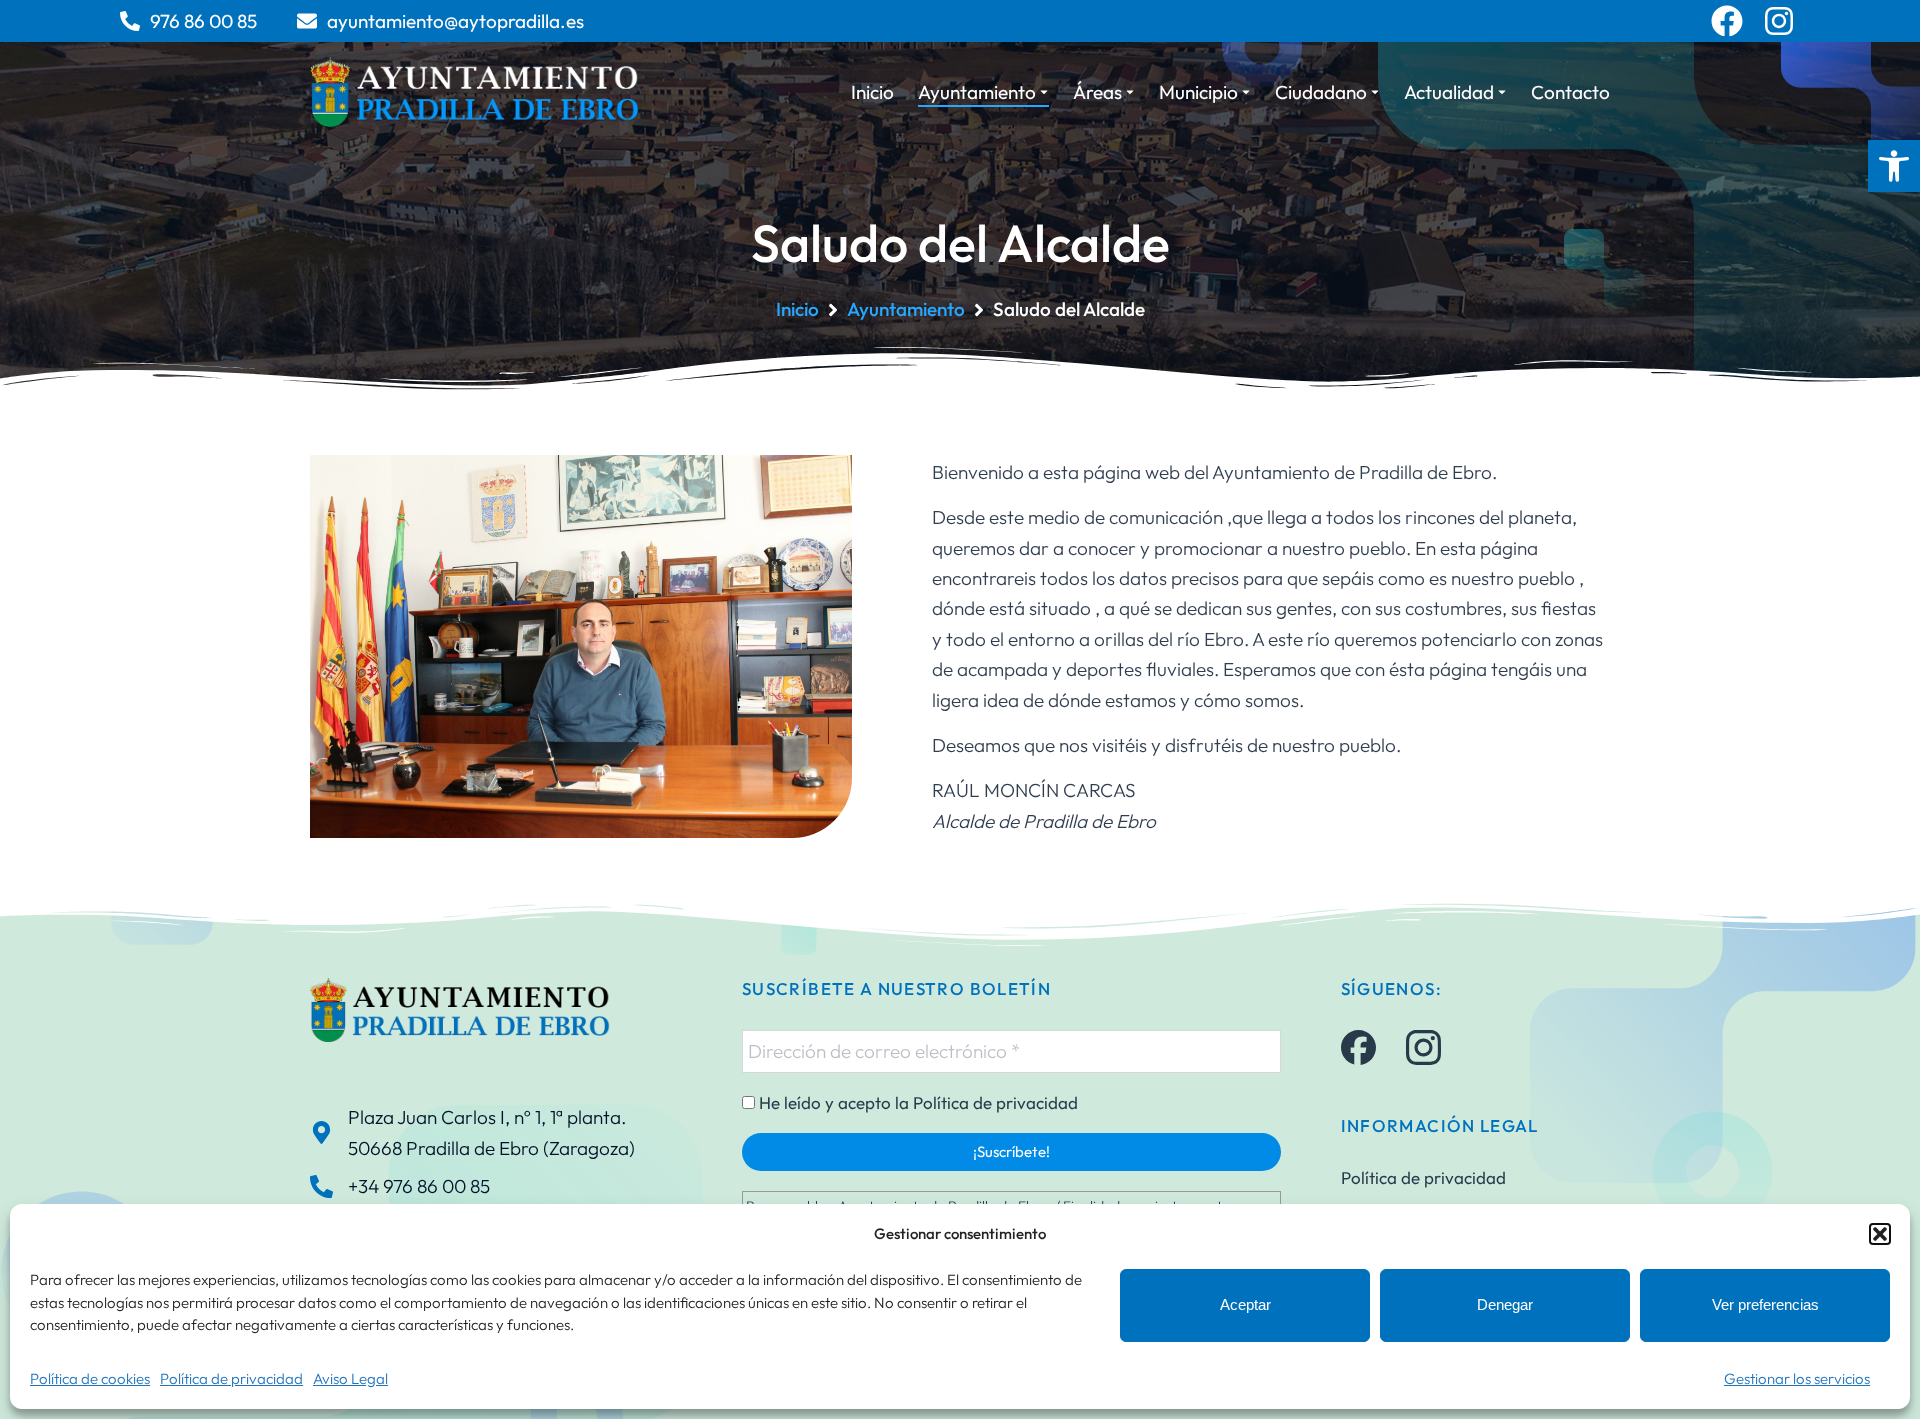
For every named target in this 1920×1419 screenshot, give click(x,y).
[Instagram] (1779, 21)
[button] (1894, 166)
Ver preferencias (1765, 1304)
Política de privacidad (231, 1378)
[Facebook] (1727, 21)
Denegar (1505, 1304)
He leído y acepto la (916, 1103)
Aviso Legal (350, 1378)
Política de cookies (90, 1378)
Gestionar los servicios (1797, 1378)
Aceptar (1245, 1304)
